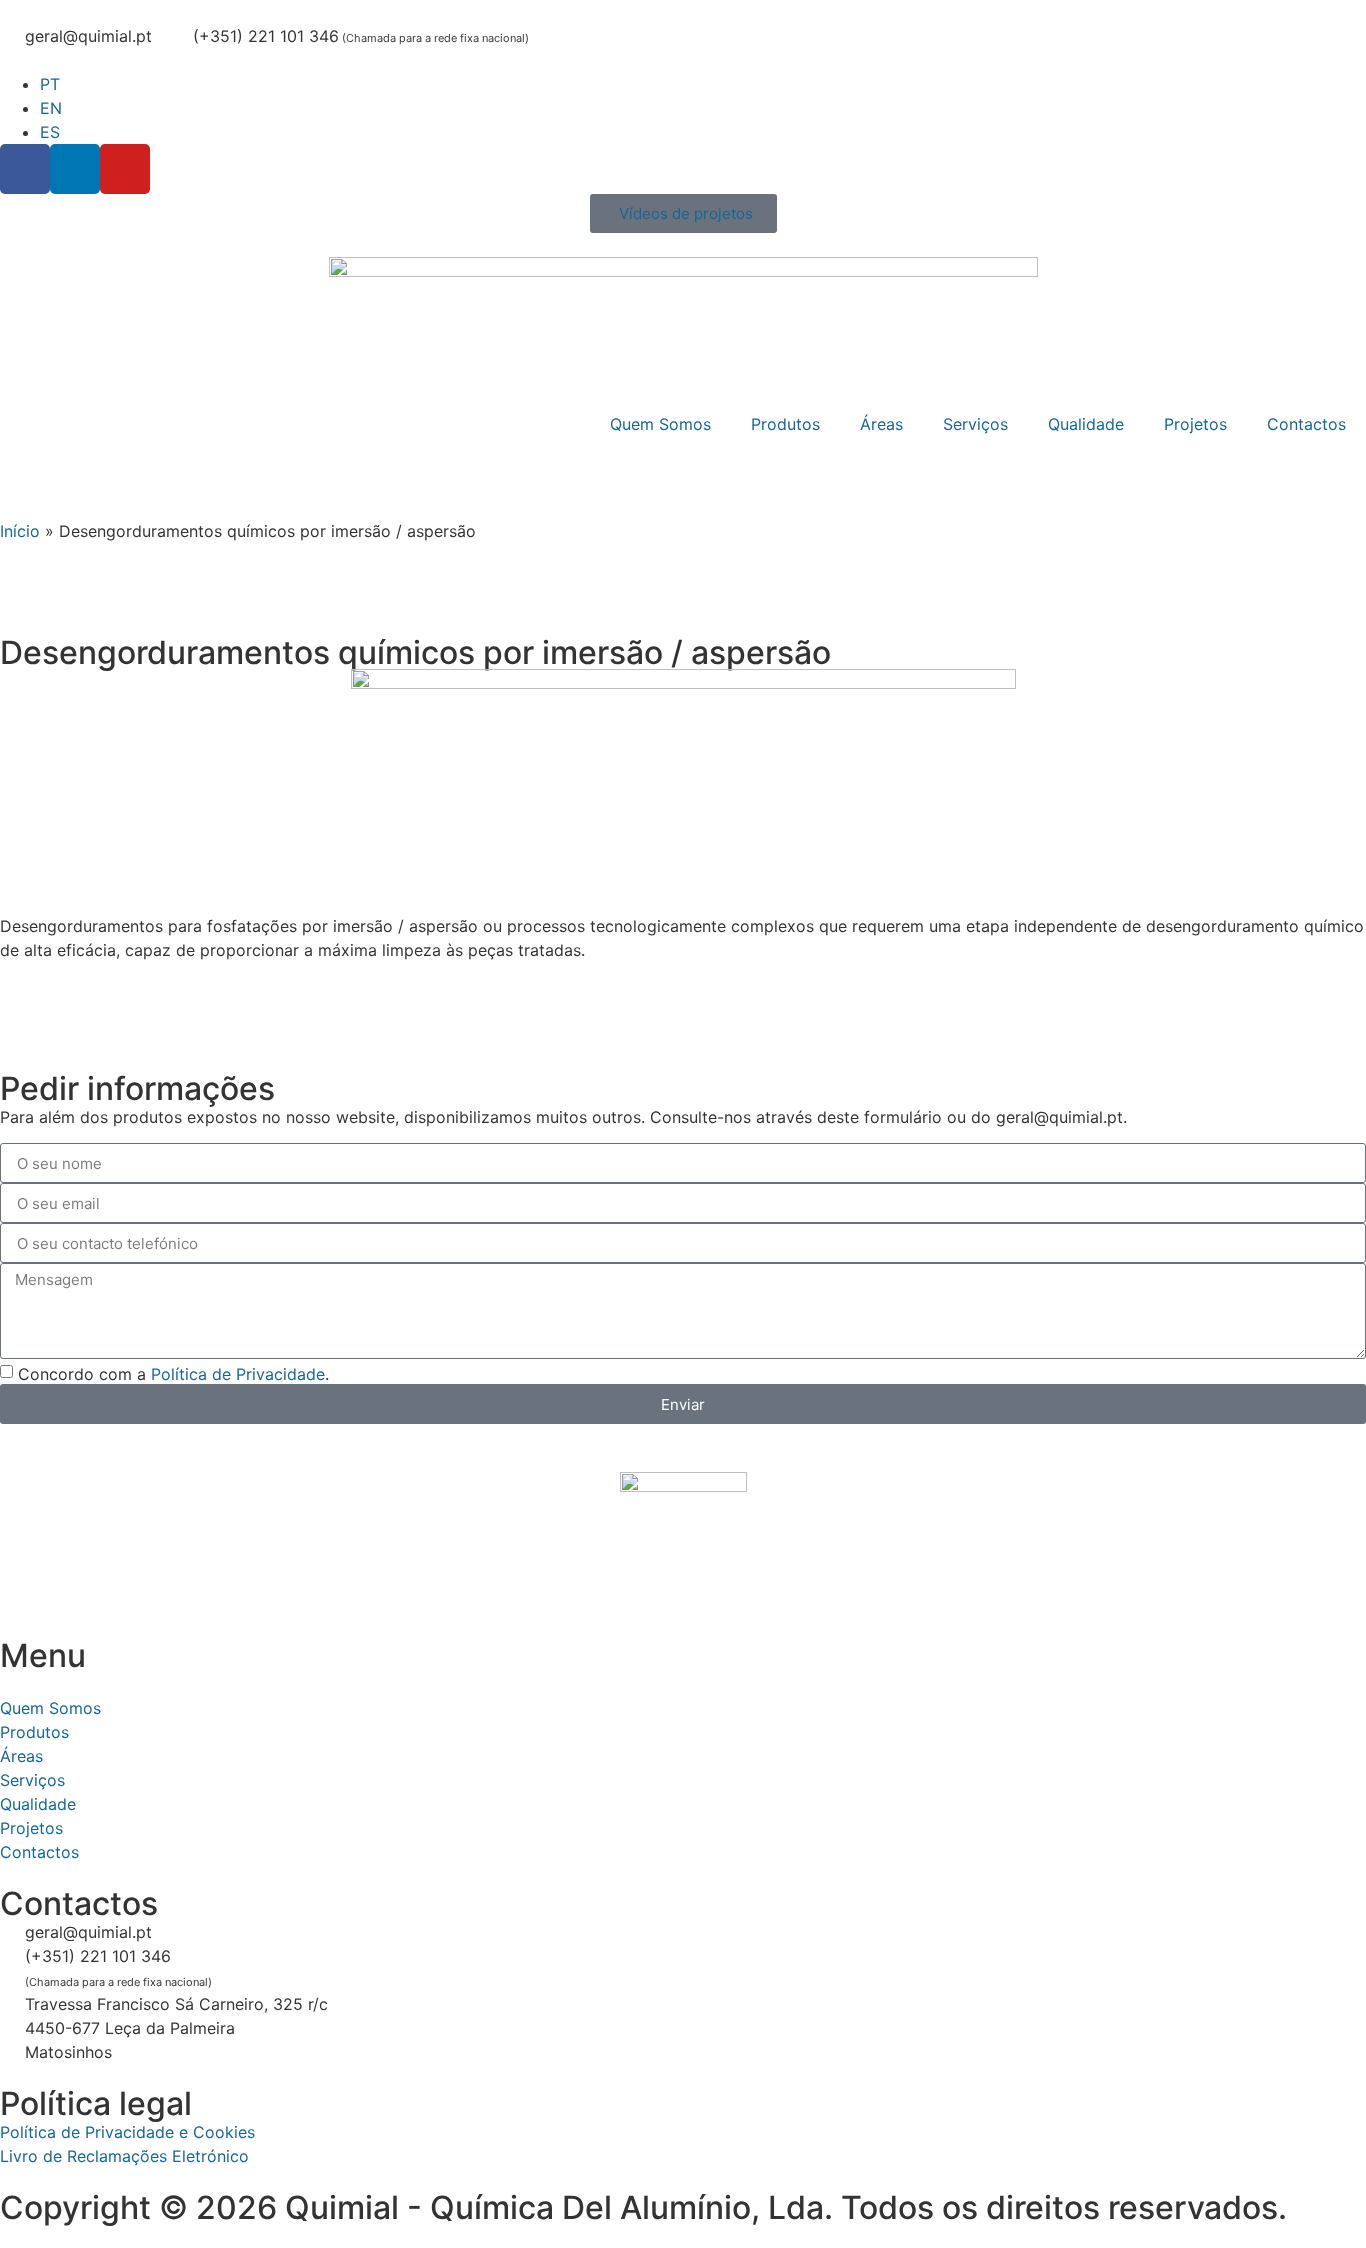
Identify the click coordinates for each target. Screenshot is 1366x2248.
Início (20, 531)
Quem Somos (660, 424)
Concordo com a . (173, 1374)
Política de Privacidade (238, 1374)
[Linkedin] (75, 169)
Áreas (881, 424)
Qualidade (1086, 424)
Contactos (1306, 424)
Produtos (785, 424)
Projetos (1195, 424)
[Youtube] (125, 169)
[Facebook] (25, 169)
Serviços (975, 424)
